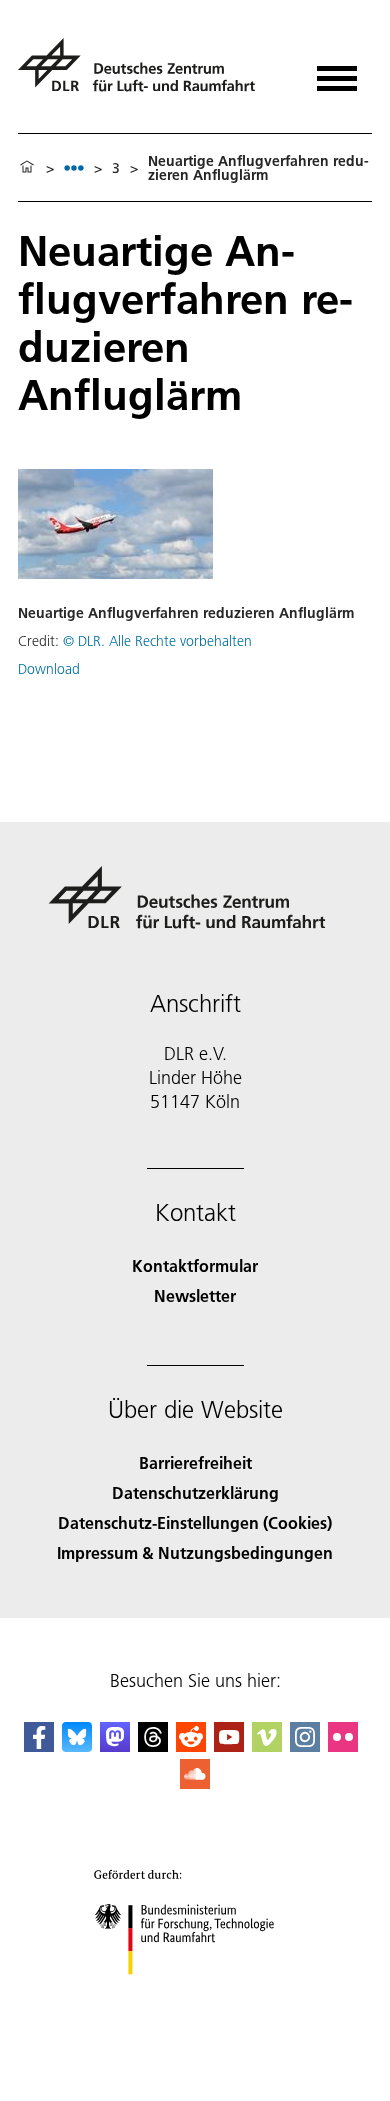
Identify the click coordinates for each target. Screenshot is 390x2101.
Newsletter (195, 1295)
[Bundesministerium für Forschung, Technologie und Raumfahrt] (195, 1994)
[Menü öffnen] (337, 71)
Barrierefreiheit (195, 1462)
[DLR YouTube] (229, 1745)
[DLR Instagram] (305, 1745)
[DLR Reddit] (191, 1745)
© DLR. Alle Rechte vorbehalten (157, 641)
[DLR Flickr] (343, 1745)
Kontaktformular (195, 1265)
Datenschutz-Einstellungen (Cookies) (195, 1522)
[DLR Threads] (153, 1745)
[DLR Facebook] (39, 1745)
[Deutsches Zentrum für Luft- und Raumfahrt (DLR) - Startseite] (144, 73)
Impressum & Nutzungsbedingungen (195, 1552)
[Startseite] (27, 168)
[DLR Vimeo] (267, 1745)
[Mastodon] (115, 1745)
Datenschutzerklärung (195, 1492)
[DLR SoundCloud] (195, 1782)
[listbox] (74, 167)
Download (49, 669)
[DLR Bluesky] (77, 1745)
